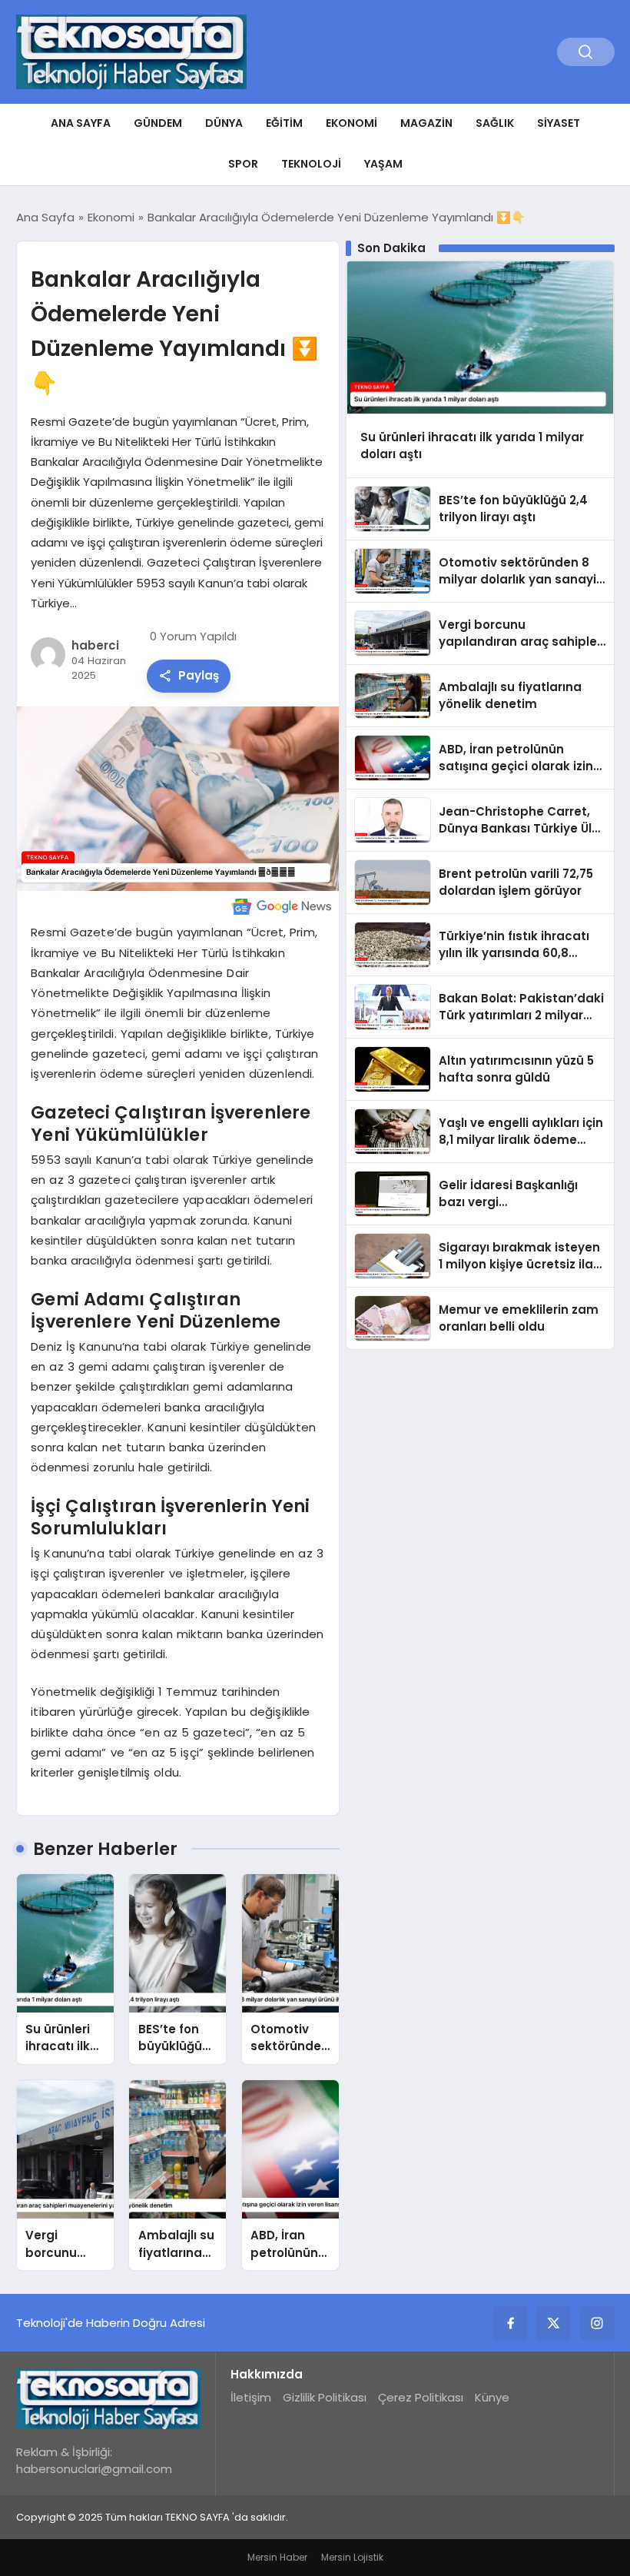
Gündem (158, 123)
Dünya (224, 123)
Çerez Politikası (421, 2397)
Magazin (426, 123)
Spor (243, 164)
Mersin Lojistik (352, 2557)
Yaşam (383, 164)
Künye (492, 2397)
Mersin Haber (277, 2557)
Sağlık (495, 123)
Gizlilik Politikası (325, 2397)
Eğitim (284, 123)
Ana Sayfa (81, 123)
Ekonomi (351, 123)
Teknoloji (311, 164)
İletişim (251, 2397)
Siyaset (559, 123)
